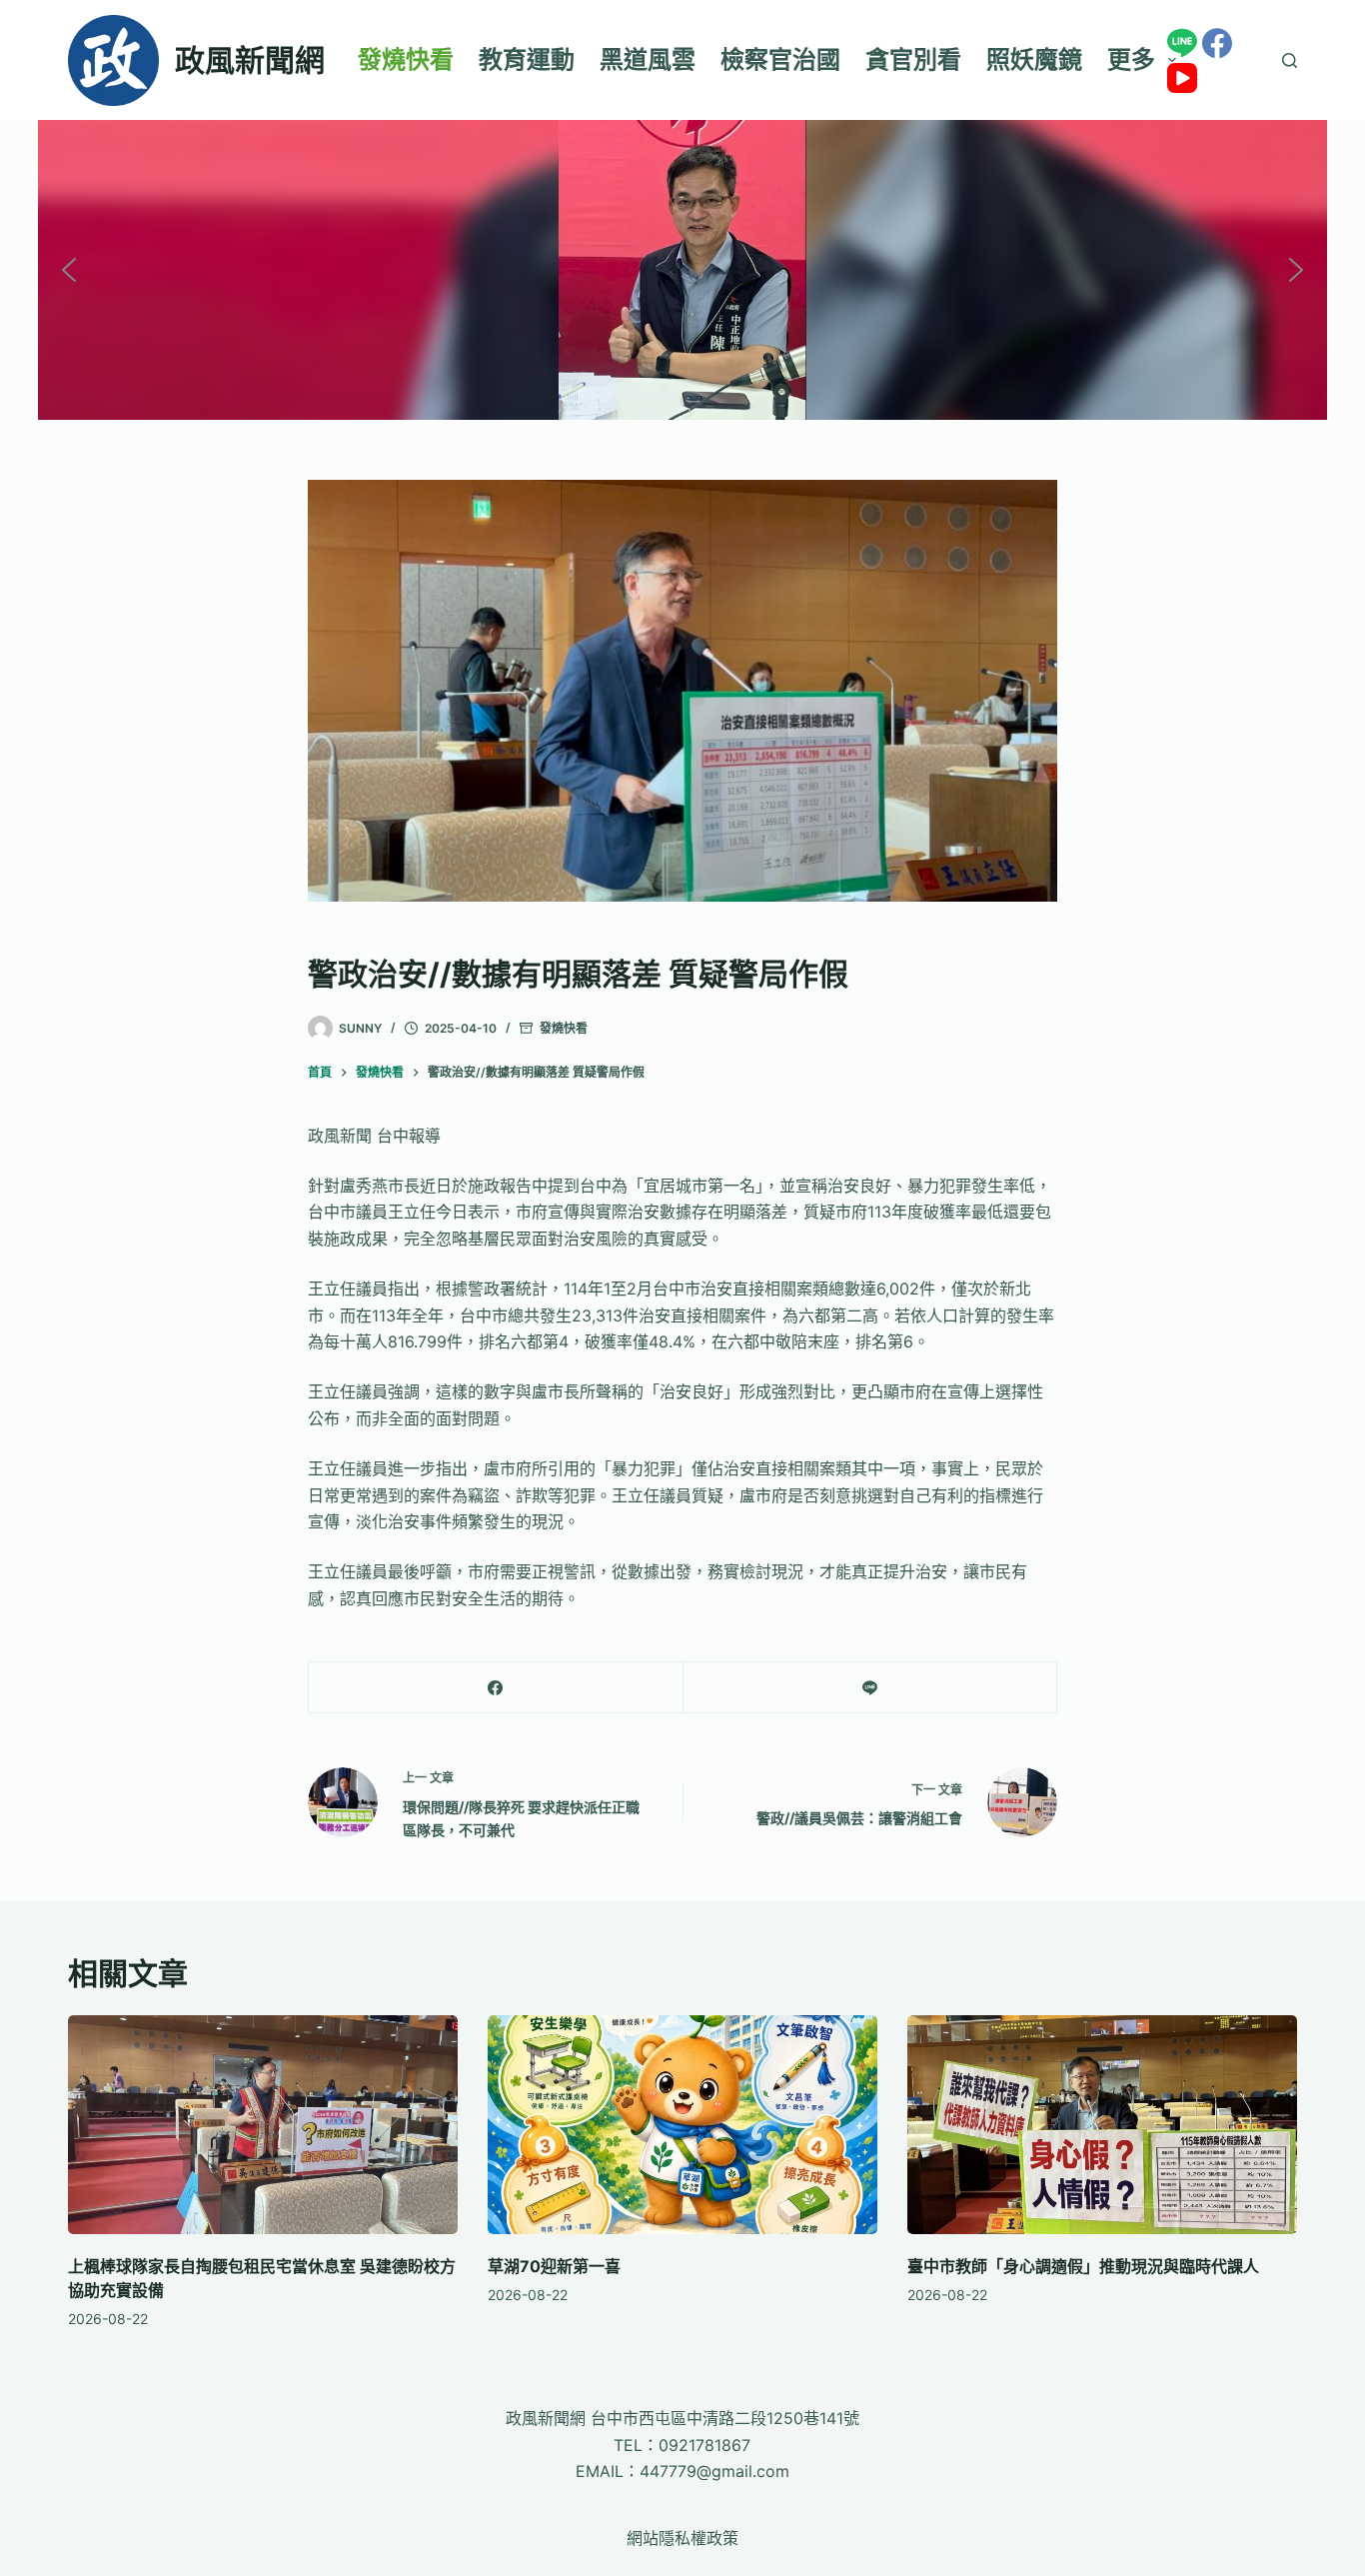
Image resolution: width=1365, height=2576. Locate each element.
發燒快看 (406, 59)
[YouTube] (1182, 78)
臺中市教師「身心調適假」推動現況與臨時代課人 (1083, 2266)
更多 (1131, 59)
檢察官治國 (780, 59)
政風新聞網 (250, 60)
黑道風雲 (648, 59)
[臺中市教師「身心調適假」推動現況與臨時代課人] (1102, 2125)
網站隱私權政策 (682, 2538)
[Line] (1182, 43)
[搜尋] (1290, 60)
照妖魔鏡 (1034, 59)
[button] (69, 270)
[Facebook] (1217, 43)
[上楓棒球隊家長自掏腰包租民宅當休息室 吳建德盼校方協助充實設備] (263, 2125)
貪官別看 (913, 59)
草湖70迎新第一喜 (554, 2266)
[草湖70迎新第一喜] (682, 2125)
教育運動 (527, 59)
